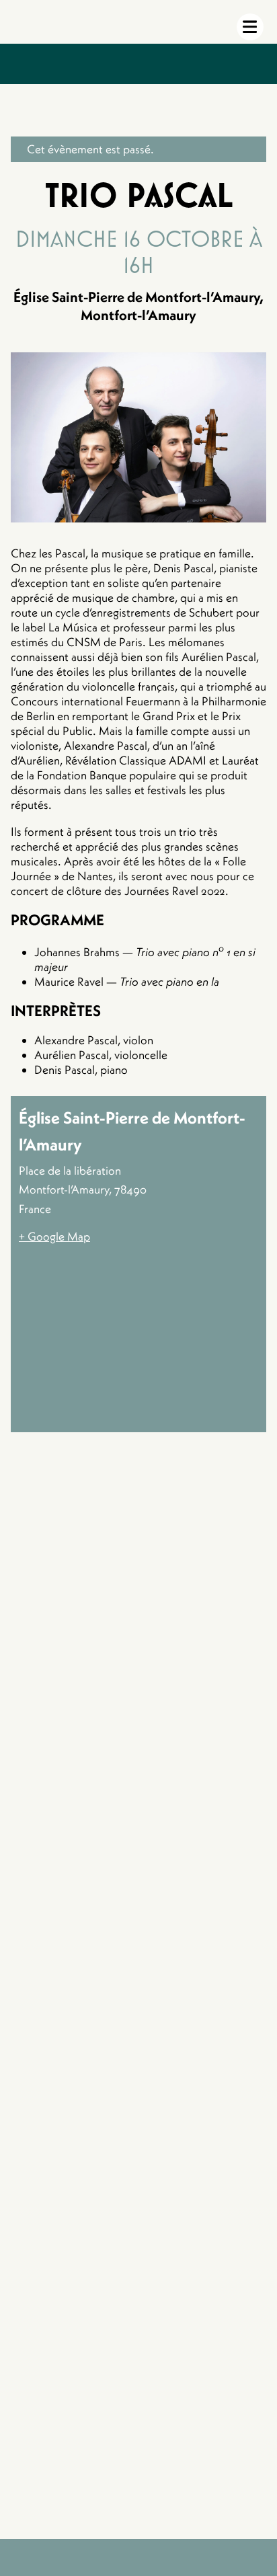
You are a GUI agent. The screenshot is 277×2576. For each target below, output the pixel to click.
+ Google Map (54, 1237)
